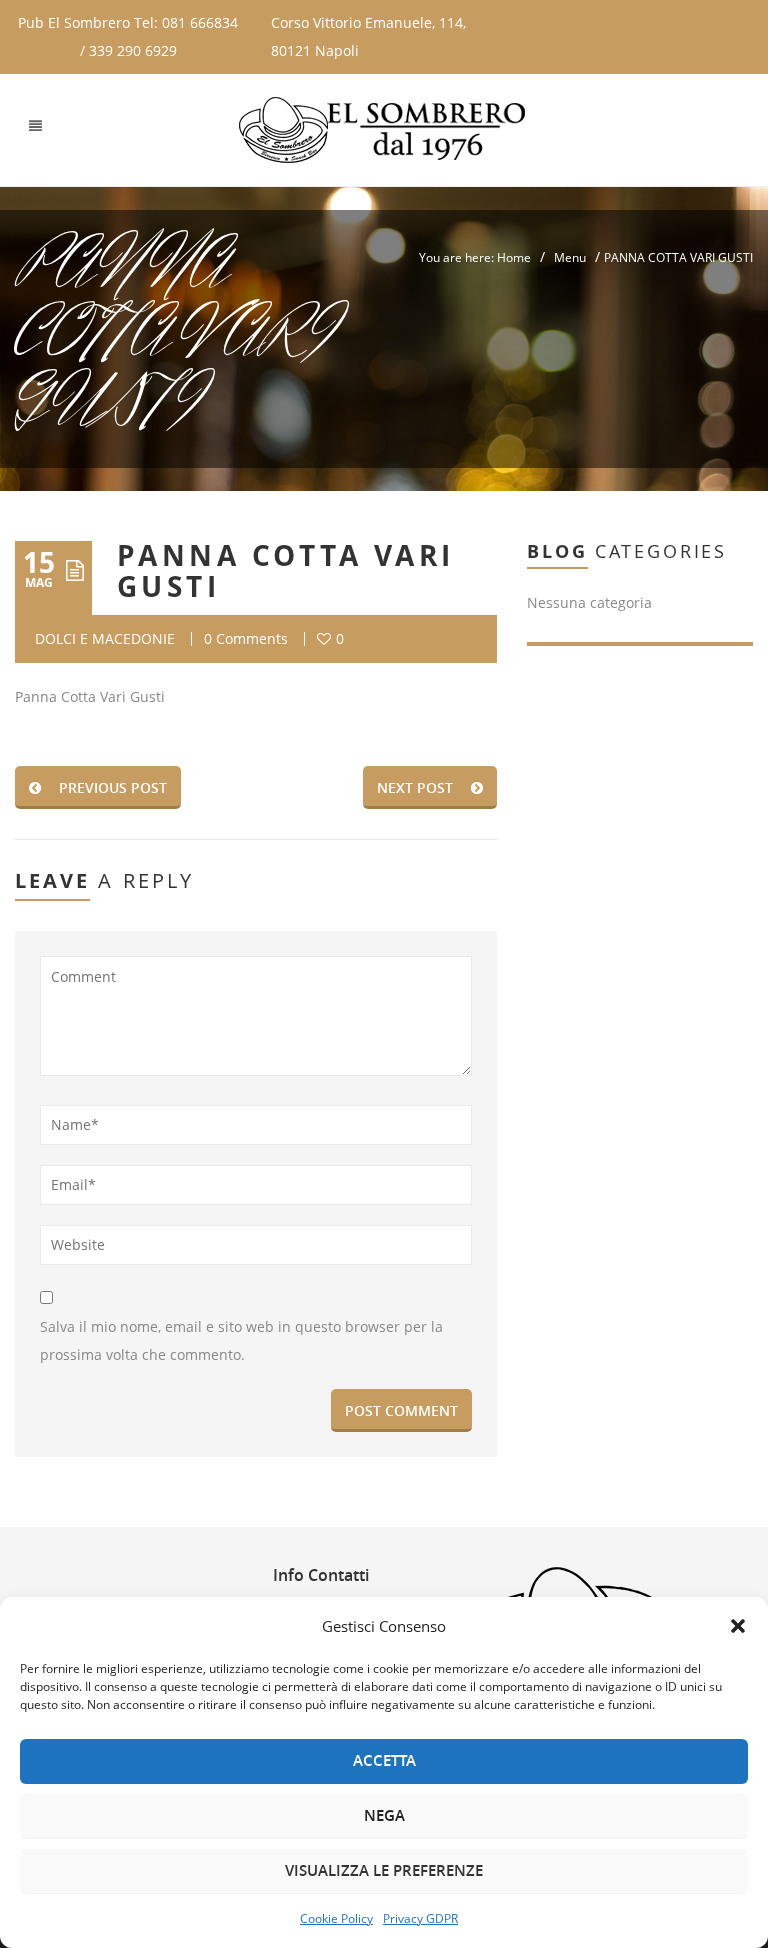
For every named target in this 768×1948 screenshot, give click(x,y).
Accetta (384, 1760)
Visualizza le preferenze (384, 1870)
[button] (738, 1626)
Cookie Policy (336, 1918)
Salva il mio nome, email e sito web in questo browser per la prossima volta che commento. (241, 1340)
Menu (570, 257)
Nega (384, 1815)
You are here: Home (475, 257)
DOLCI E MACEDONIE (105, 638)
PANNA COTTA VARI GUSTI (286, 571)
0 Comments (246, 638)
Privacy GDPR (420, 1918)
